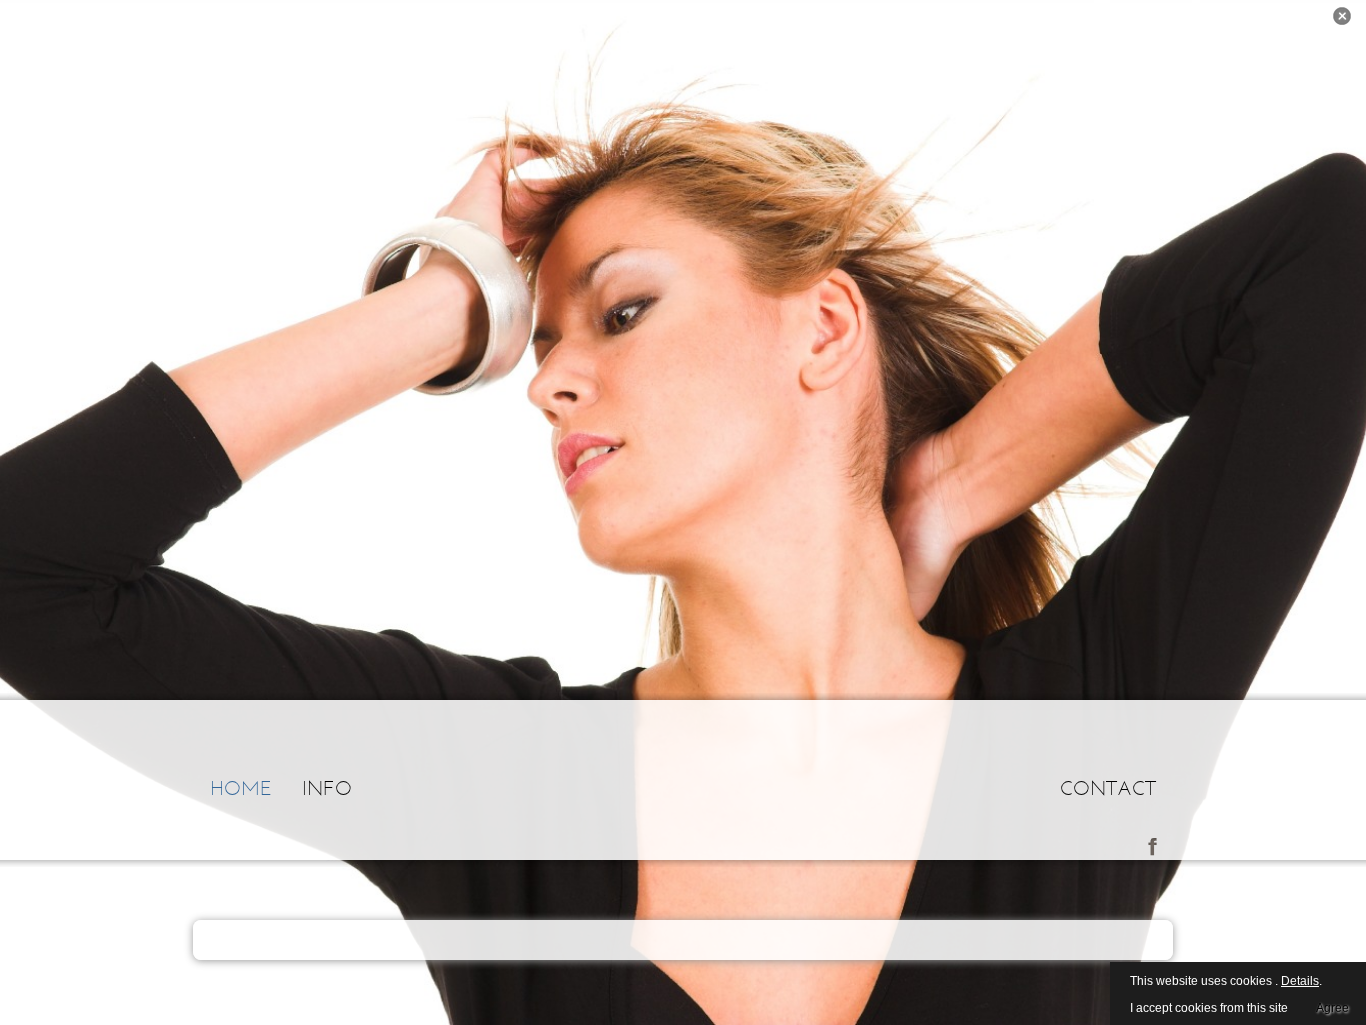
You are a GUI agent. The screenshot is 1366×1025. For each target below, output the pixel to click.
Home (241, 787)
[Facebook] (1152, 844)
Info (327, 787)
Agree (1332, 1008)
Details (1300, 981)
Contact (1108, 787)
